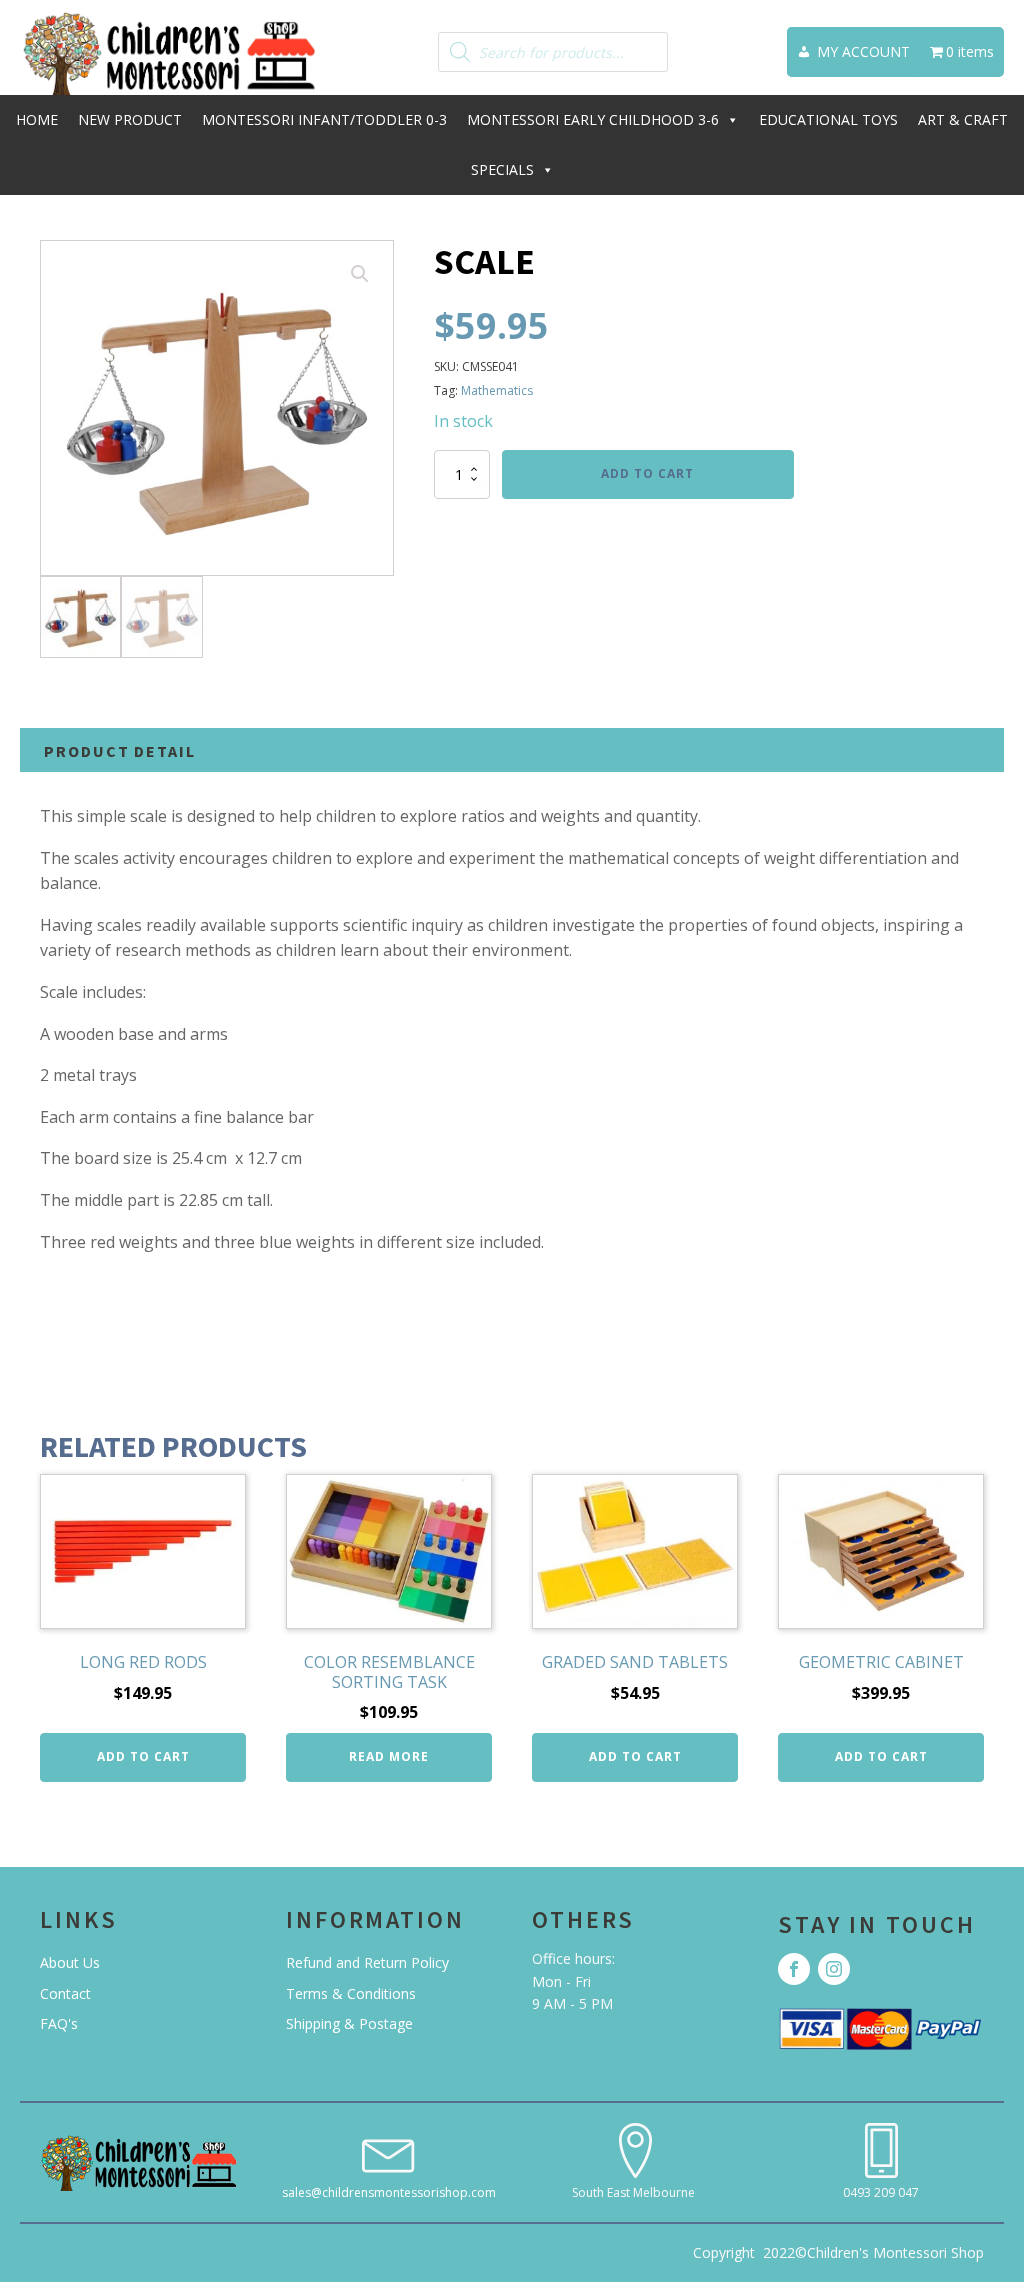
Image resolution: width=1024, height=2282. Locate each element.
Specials (502, 169)
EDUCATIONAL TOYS (828, 119)
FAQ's (59, 2023)
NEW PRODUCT (130, 119)
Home (37, 119)
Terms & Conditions (351, 1993)
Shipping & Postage (349, 2023)
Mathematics (497, 390)
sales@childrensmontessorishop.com (389, 2192)
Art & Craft (963, 119)
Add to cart (647, 473)
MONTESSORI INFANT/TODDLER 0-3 (324, 119)
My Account (863, 51)
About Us (70, 1962)
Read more (389, 1756)
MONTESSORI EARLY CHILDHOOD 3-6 (593, 119)
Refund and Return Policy (367, 1962)
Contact (65, 1993)
